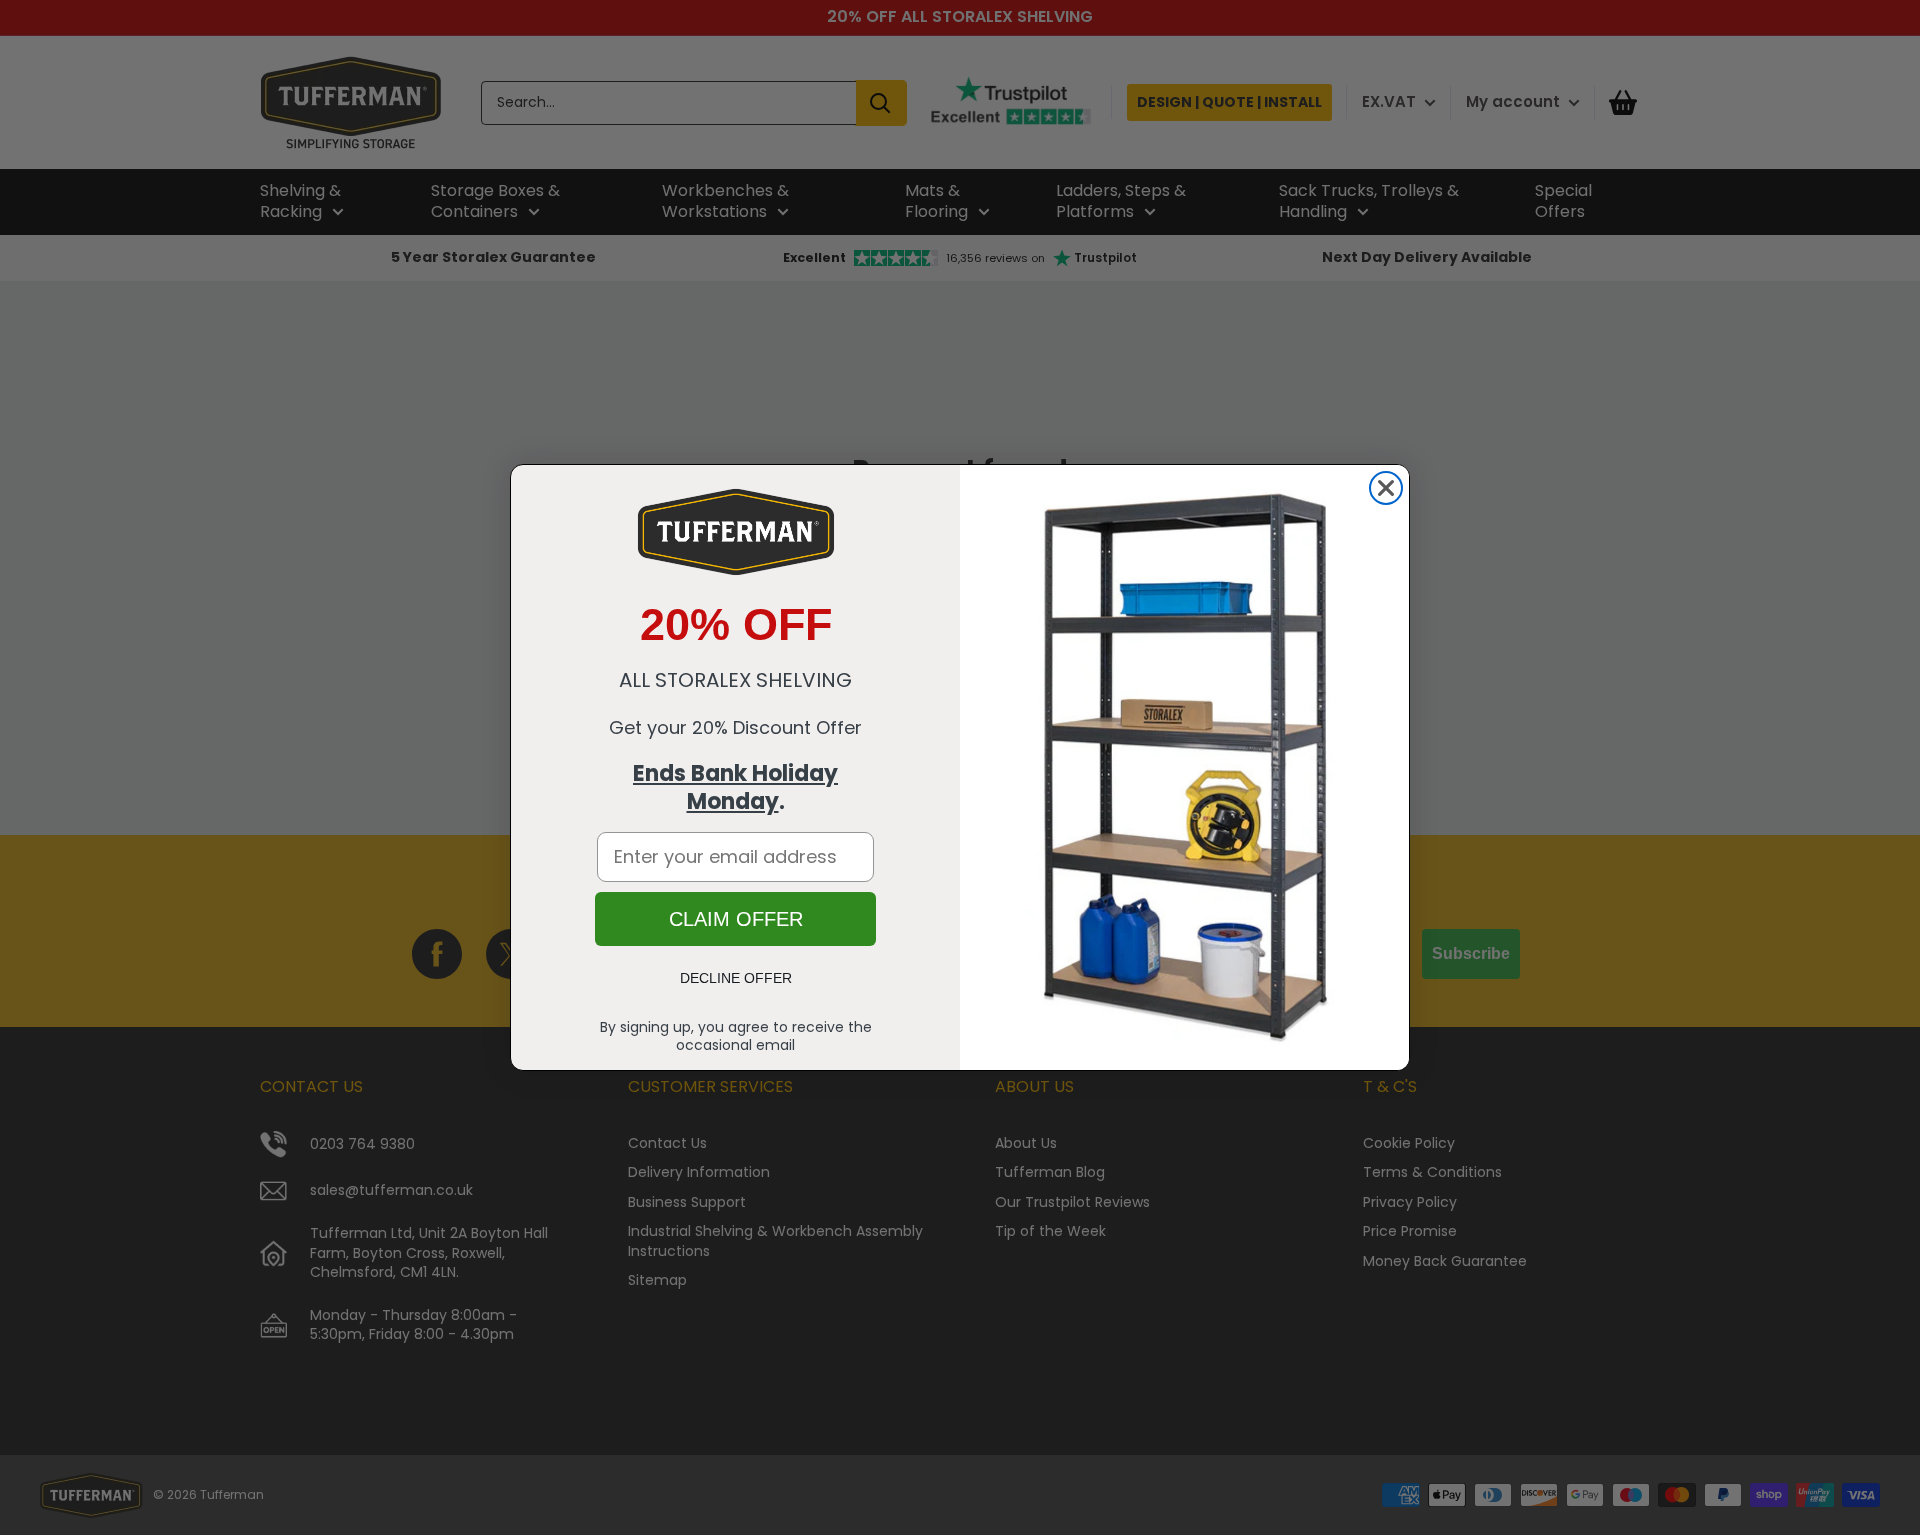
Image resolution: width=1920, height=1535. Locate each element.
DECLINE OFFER (736, 978)
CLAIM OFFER (736, 919)
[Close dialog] (1386, 488)
